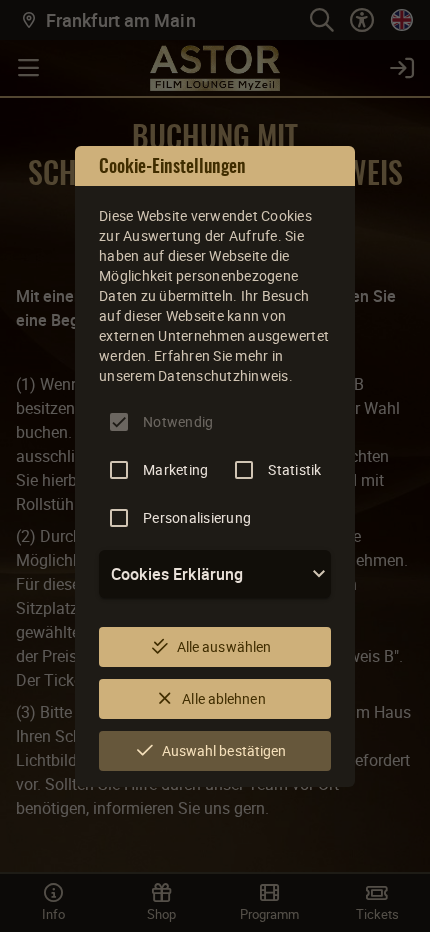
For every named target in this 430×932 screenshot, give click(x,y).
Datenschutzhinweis (223, 375)
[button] (215, 574)
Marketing (175, 469)
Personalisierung (197, 517)
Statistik (294, 469)
